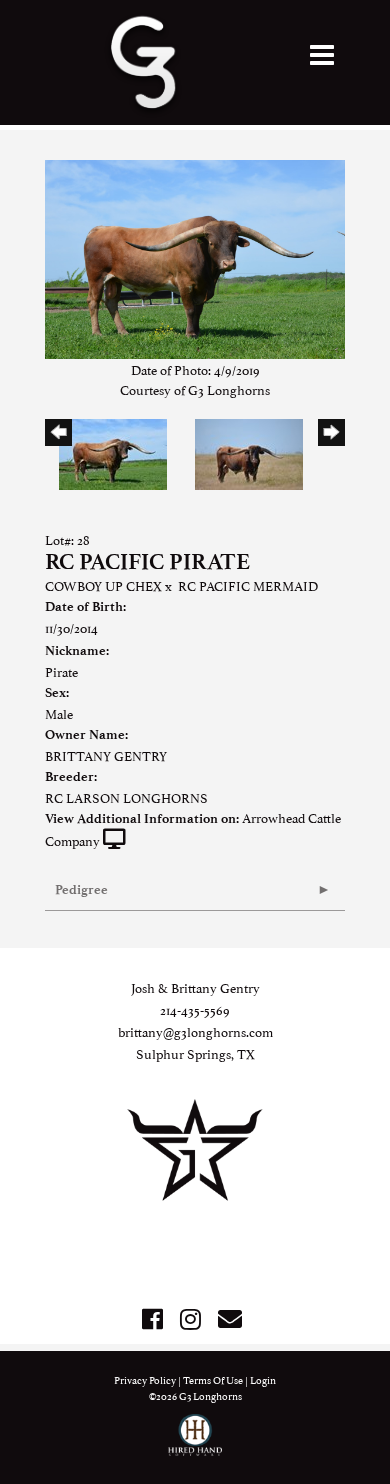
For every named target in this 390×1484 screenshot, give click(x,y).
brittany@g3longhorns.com (195, 1031)
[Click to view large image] (195, 256)
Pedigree (81, 889)
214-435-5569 (195, 1009)
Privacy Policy (145, 1379)
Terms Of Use (213, 1379)
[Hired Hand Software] (195, 1444)
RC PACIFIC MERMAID (248, 585)
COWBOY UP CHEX (103, 585)
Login (263, 1379)
